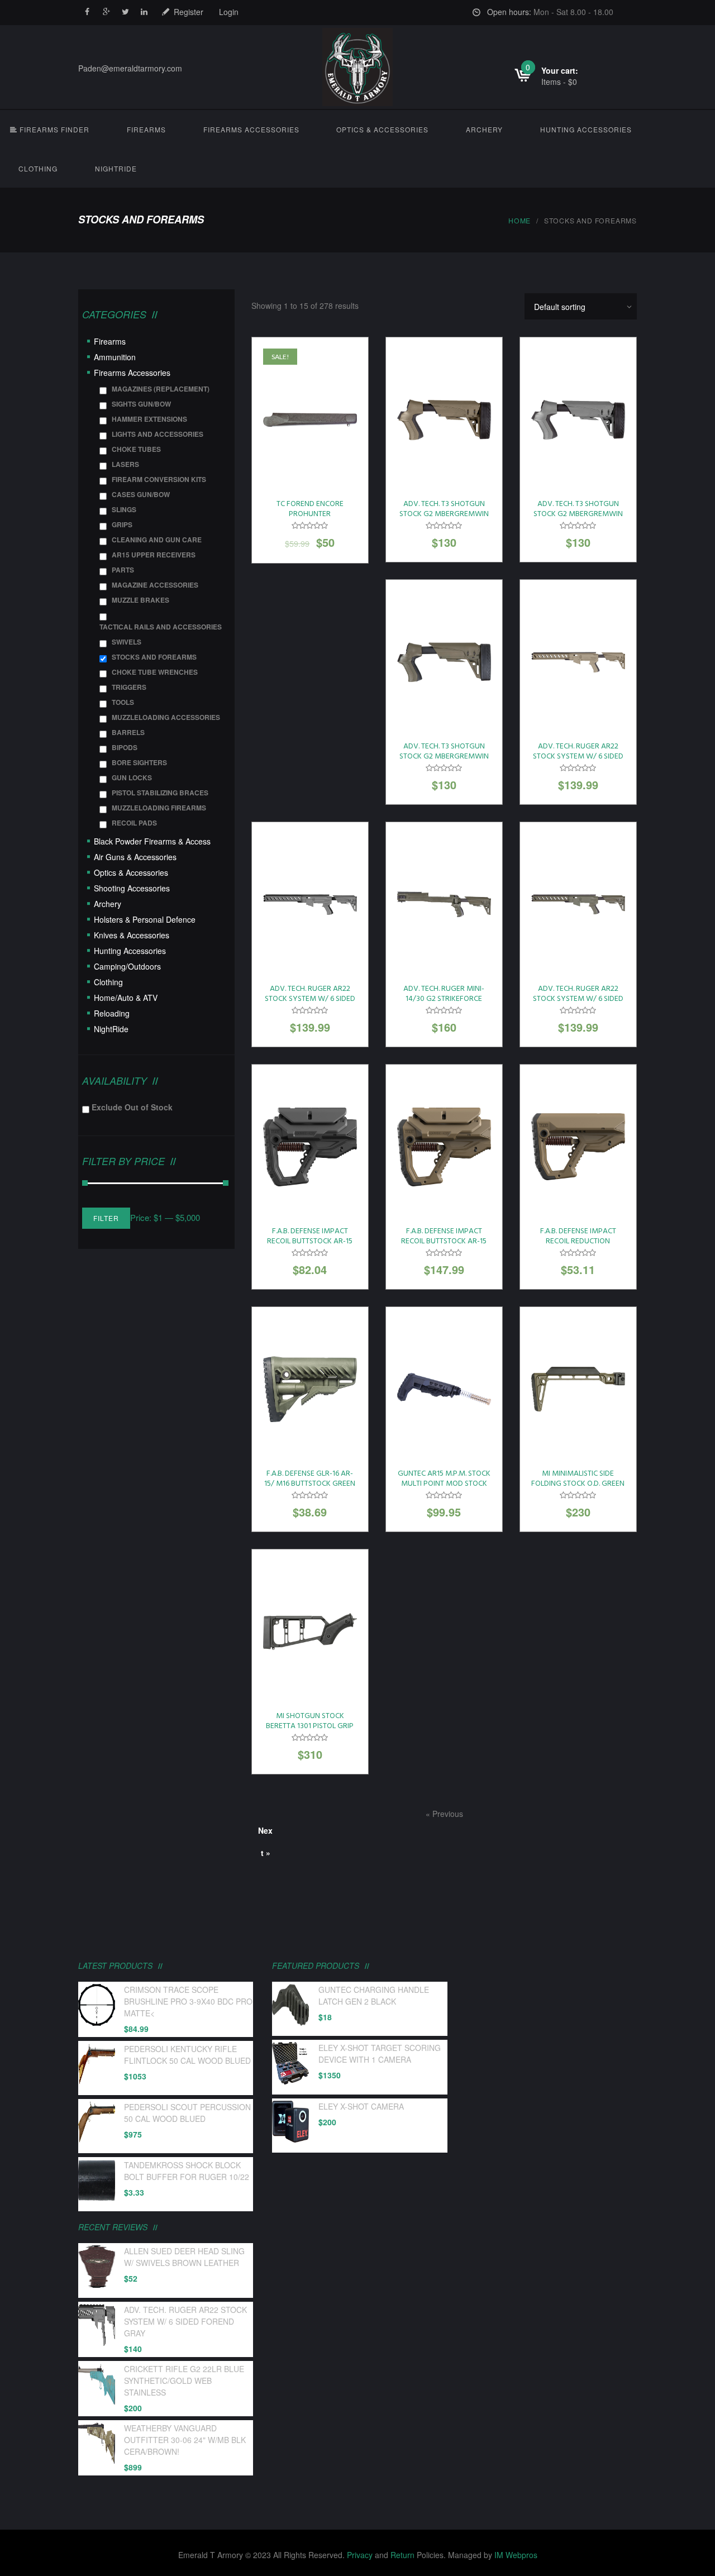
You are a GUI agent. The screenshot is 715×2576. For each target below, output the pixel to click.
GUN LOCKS (132, 777)
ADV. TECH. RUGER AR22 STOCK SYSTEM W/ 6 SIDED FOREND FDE (578, 757)
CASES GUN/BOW (141, 494)
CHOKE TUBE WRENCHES (155, 672)
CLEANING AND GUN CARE (157, 540)
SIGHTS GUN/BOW (141, 404)
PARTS (123, 570)
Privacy (360, 2555)
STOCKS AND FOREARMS (154, 657)
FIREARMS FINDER (53, 129)
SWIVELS (127, 642)
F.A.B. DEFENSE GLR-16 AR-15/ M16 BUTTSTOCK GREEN (310, 1479)
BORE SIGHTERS (139, 762)
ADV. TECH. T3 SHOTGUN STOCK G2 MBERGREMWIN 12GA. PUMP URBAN (444, 757)
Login (229, 12)
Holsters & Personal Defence (145, 919)
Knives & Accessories (132, 935)
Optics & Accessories (382, 129)
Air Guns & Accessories (135, 857)
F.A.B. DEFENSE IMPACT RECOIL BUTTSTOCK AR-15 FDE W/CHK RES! (444, 1241)
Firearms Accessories (251, 129)
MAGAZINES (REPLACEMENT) (161, 389)
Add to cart (310, 424)
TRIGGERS (129, 687)
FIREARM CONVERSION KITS (159, 479)
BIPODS (125, 747)
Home (519, 220)
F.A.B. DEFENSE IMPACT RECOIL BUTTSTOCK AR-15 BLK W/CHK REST (310, 1241)
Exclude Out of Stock (132, 1107)
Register (189, 12)
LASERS (125, 464)
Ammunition (115, 357)
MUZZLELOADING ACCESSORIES (166, 717)
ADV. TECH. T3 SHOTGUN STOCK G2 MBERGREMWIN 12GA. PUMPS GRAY (578, 514)
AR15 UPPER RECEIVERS (154, 555)
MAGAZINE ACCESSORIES (155, 585)
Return (402, 2555)
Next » (265, 1833)
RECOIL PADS (134, 823)
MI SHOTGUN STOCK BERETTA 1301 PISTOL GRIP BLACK (310, 1726)
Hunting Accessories (586, 129)
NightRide (116, 168)
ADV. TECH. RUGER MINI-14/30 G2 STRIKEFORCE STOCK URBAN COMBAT (444, 999)
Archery (484, 129)
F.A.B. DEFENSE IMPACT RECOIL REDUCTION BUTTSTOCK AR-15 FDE (578, 1241)
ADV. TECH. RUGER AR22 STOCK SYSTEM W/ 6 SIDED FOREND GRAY (310, 999)
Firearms (146, 129)
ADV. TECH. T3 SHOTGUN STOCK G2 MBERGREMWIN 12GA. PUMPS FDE (444, 514)
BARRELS (128, 732)
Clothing (38, 168)
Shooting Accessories (132, 888)
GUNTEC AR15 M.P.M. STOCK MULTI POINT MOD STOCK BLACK (444, 1484)
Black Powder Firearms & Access (152, 841)
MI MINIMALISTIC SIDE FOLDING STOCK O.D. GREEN (578, 1479)
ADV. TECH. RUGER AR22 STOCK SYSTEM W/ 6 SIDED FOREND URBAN (578, 999)
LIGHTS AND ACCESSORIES (158, 434)
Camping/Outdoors (127, 966)
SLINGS (124, 509)
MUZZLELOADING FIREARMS (159, 808)
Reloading (112, 1013)
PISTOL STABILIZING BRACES (160, 793)
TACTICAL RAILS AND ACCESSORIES (161, 627)
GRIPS (122, 524)
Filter (106, 1218)
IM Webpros (516, 2555)
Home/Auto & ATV (126, 998)
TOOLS (123, 702)
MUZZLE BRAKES (140, 600)
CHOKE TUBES (136, 449)
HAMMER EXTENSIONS (149, 419)
